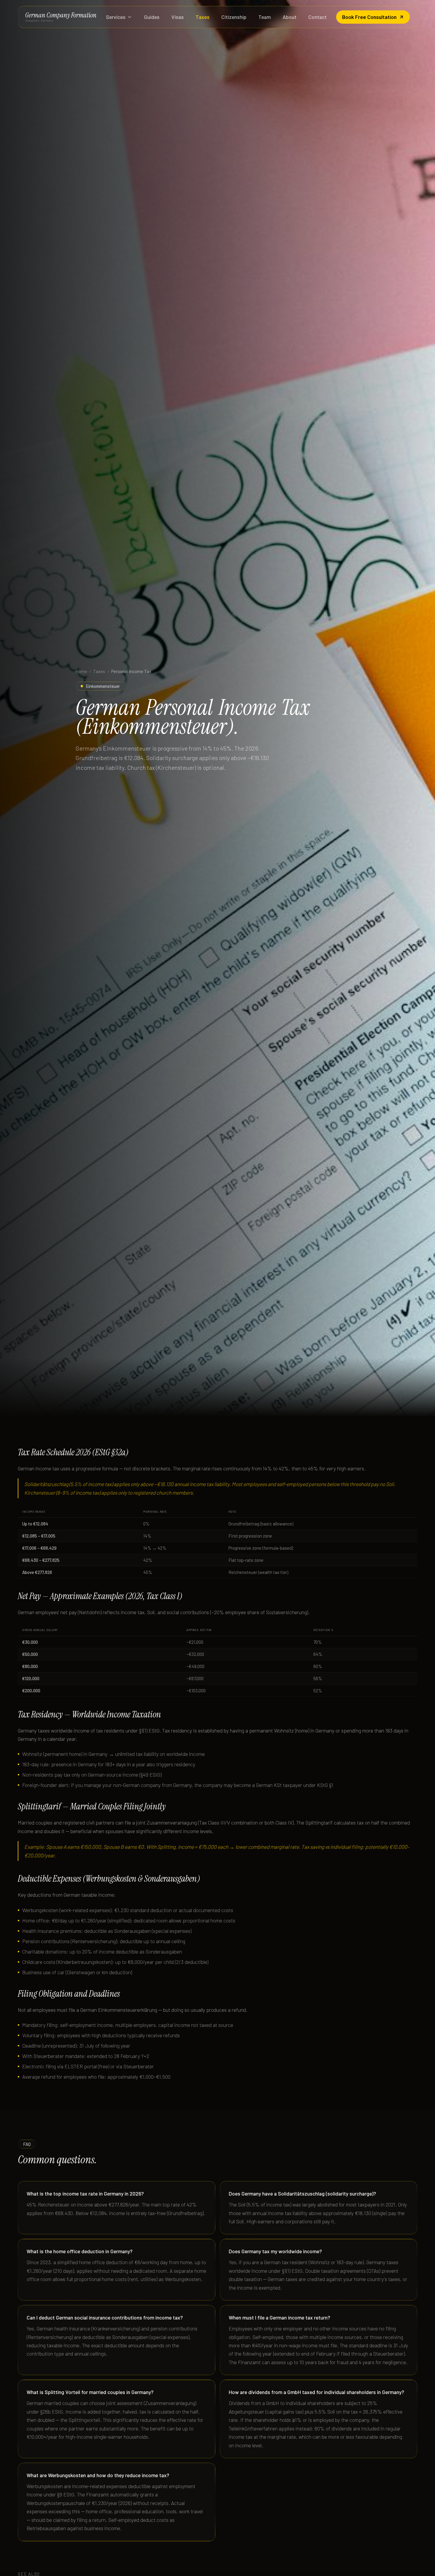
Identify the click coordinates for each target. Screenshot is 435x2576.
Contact (318, 17)
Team (265, 17)
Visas (178, 17)
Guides (152, 17)
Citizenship (234, 17)
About (290, 17)
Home (81, 671)
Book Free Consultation (369, 17)
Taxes (203, 17)
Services (116, 17)
